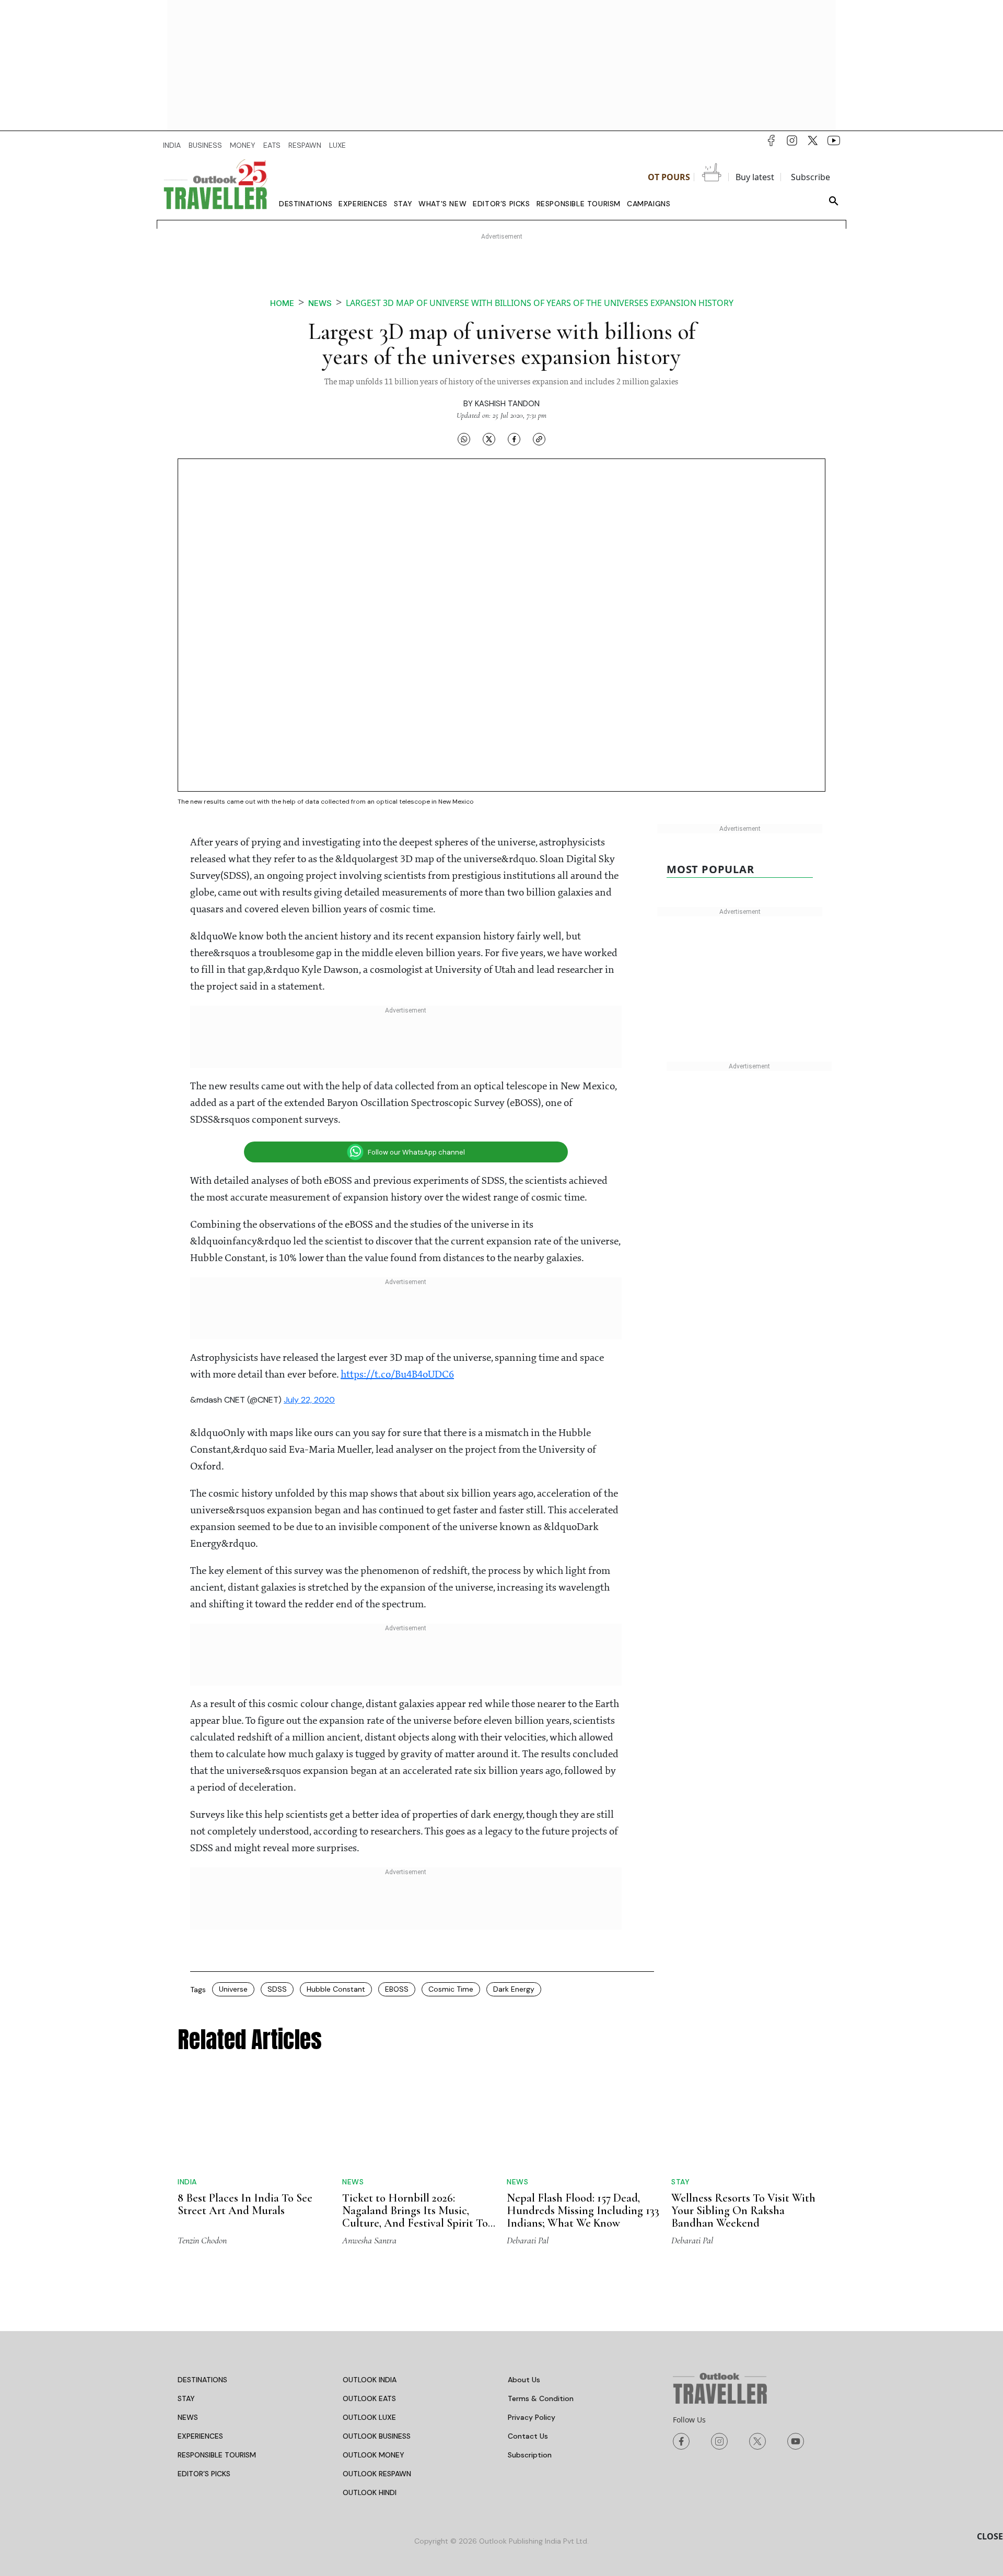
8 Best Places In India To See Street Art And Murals (245, 2113)
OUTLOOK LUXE (369, 2350)
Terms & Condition (541, 2332)
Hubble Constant (336, 1989)
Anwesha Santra (369, 2173)
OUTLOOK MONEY (374, 2388)
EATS (272, 145)
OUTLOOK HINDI (370, 2426)
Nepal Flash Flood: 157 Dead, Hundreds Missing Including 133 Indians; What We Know (583, 2144)
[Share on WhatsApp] (464, 439)
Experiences (363, 204)
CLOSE (990, 2536)
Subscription (530, 2388)
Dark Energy (514, 1989)
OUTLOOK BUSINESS (377, 2369)
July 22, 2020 (309, 1400)
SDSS (277, 1989)
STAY (186, 2332)
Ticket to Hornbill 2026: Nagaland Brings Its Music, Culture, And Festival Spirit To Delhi (415, 2150)
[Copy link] (539, 439)
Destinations (306, 204)
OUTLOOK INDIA (370, 2313)
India (187, 2091)
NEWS (188, 2350)
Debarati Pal (528, 2173)
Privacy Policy (532, 2350)
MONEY (243, 145)
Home (282, 303)
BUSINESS (205, 145)
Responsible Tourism (579, 204)
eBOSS (397, 1989)
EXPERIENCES (200, 2369)
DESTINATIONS (202, 2313)
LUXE (337, 145)
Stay (403, 204)
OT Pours (669, 177)
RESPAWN (305, 145)
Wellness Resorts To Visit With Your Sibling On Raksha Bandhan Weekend (743, 2131)
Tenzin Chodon (202, 2173)
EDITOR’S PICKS (204, 2407)
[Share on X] (489, 439)
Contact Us (528, 2369)
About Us (524, 2313)
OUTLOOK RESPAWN (377, 2407)
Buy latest (755, 177)
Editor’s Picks (501, 204)
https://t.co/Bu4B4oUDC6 (397, 1375)
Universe (233, 1989)
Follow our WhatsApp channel (416, 1152)
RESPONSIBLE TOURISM (217, 2388)
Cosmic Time (451, 1989)
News (320, 303)
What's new (442, 204)
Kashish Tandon (507, 404)
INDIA (172, 145)
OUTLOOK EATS (369, 2332)
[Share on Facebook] (514, 439)
